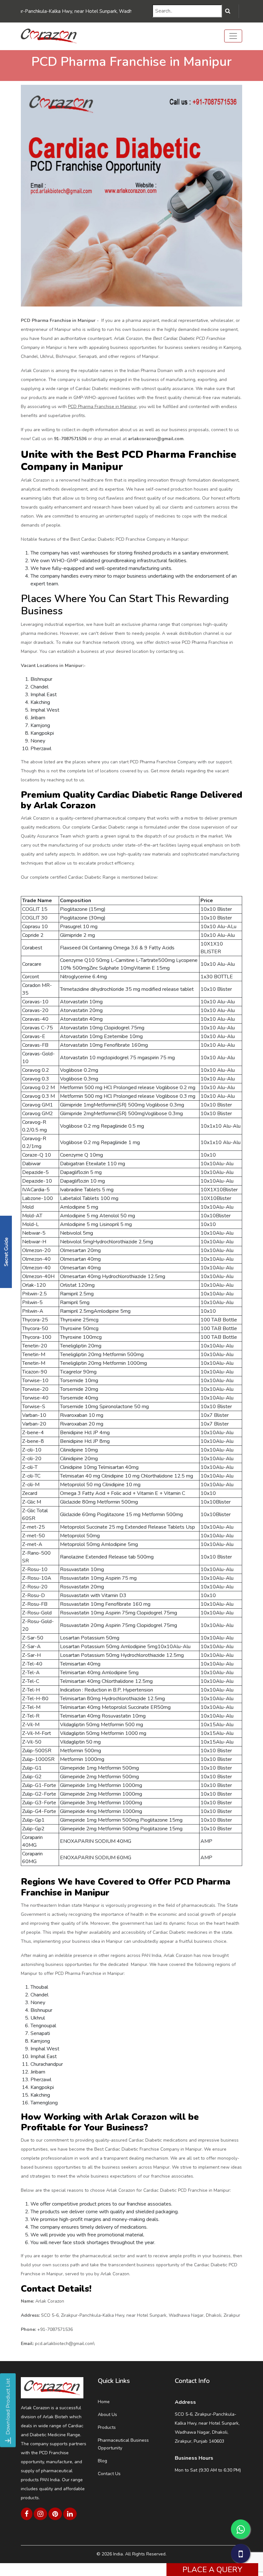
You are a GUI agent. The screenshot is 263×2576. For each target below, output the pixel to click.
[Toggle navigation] (233, 36)
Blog (102, 2461)
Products (107, 2427)
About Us (107, 2415)
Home (104, 2402)
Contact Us (109, 2474)
